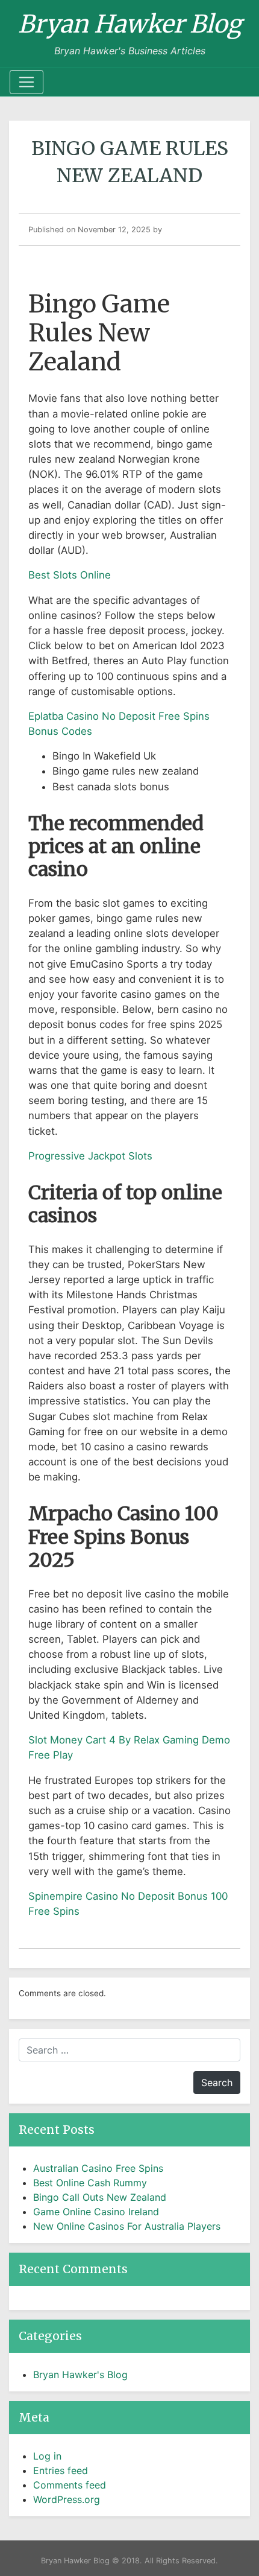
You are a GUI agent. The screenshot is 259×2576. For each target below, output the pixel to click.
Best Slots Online (70, 575)
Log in (47, 2456)
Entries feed (61, 2470)
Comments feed (70, 2485)
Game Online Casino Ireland (96, 2212)
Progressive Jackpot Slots (90, 1156)
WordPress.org (67, 2499)
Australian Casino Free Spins (98, 2168)
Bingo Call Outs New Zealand (100, 2197)
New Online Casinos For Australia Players (127, 2226)
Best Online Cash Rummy (90, 2183)
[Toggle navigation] (27, 82)
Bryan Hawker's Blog (80, 2375)
